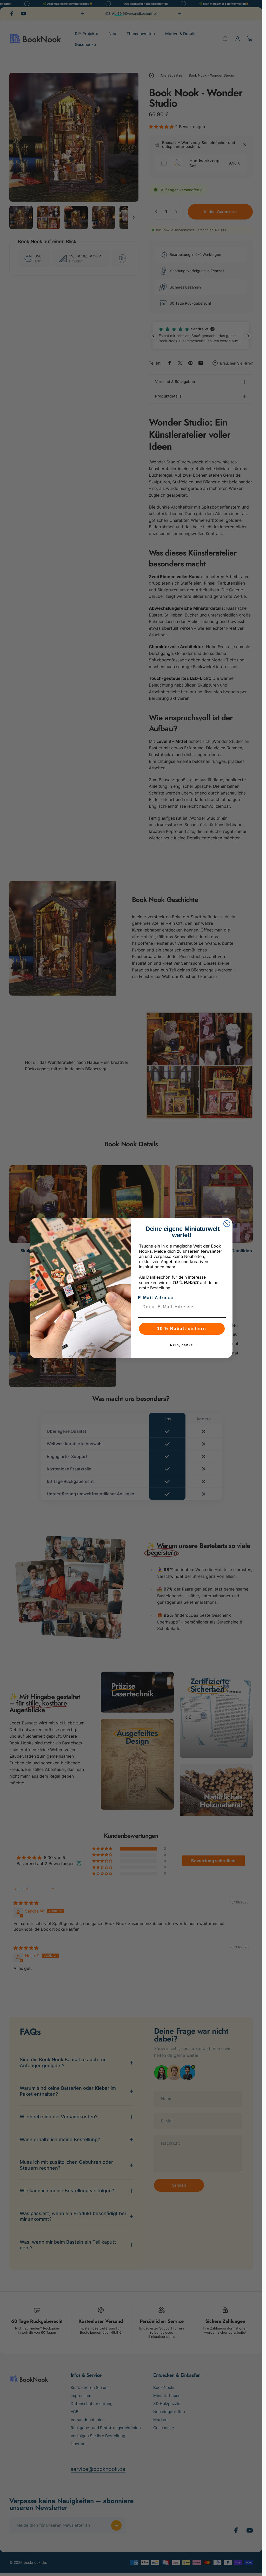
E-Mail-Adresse (157, 1298)
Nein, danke (182, 1345)
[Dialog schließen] (227, 1224)
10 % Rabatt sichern (182, 1329)
